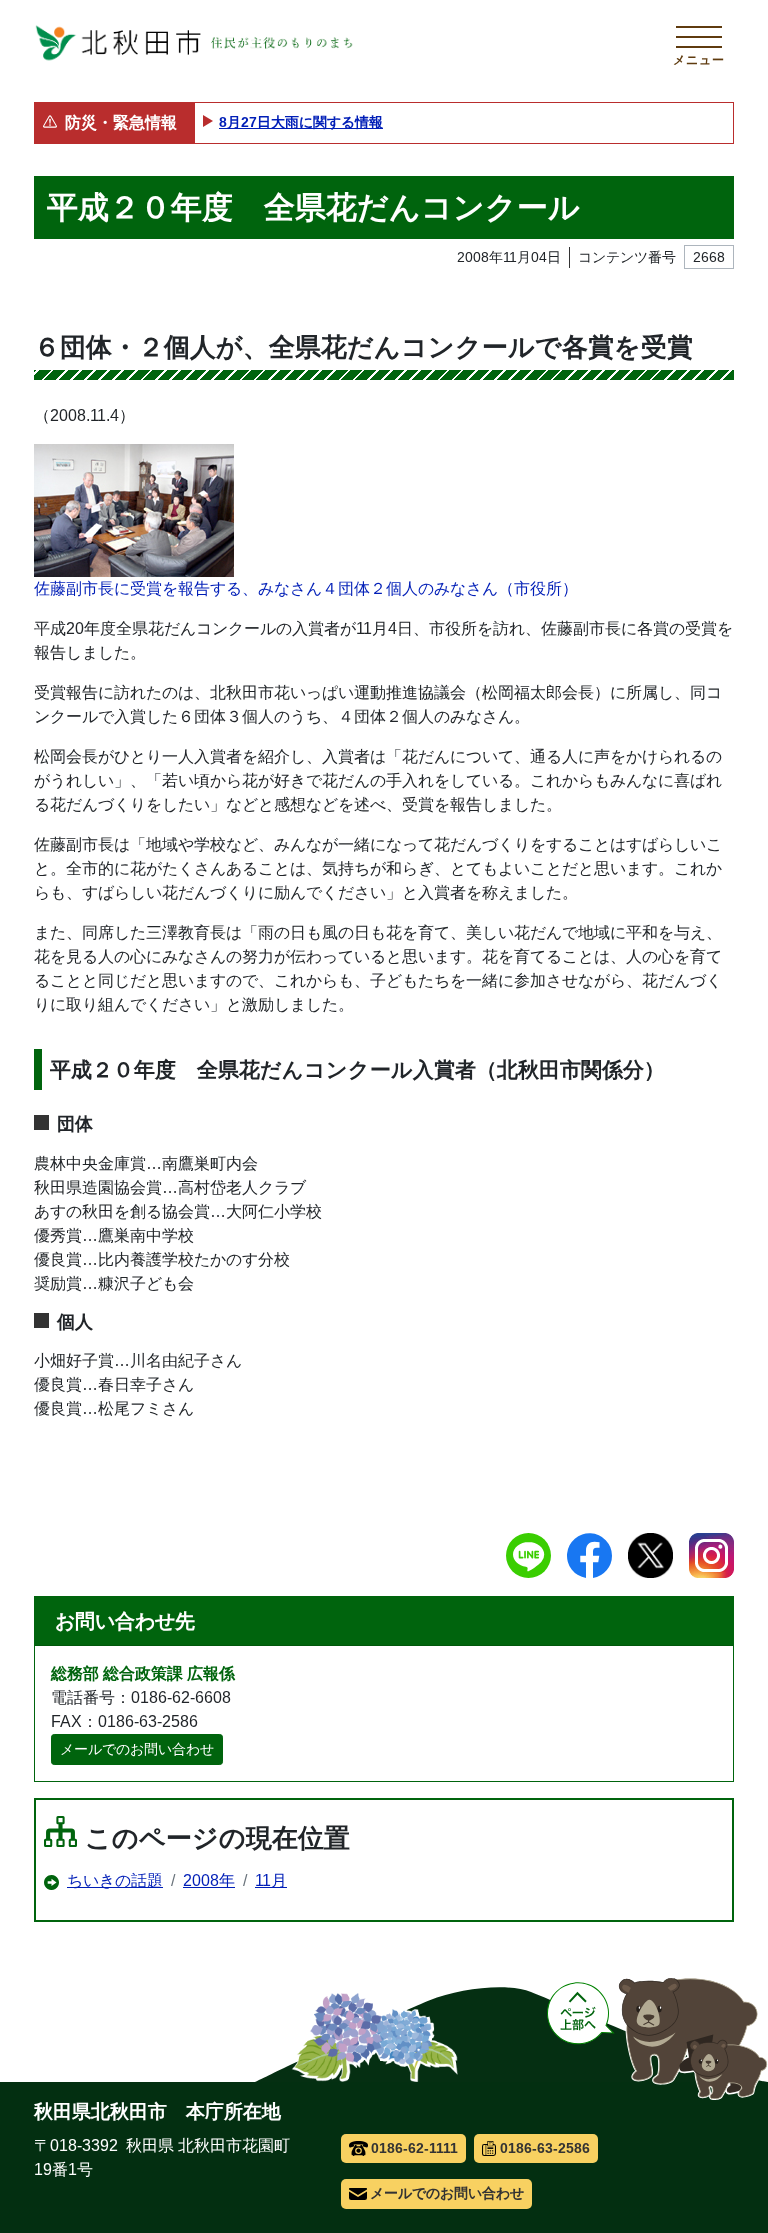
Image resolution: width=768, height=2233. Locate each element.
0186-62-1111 (414, 2148)
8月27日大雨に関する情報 (301, 122)
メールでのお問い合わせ (137, 1749)
